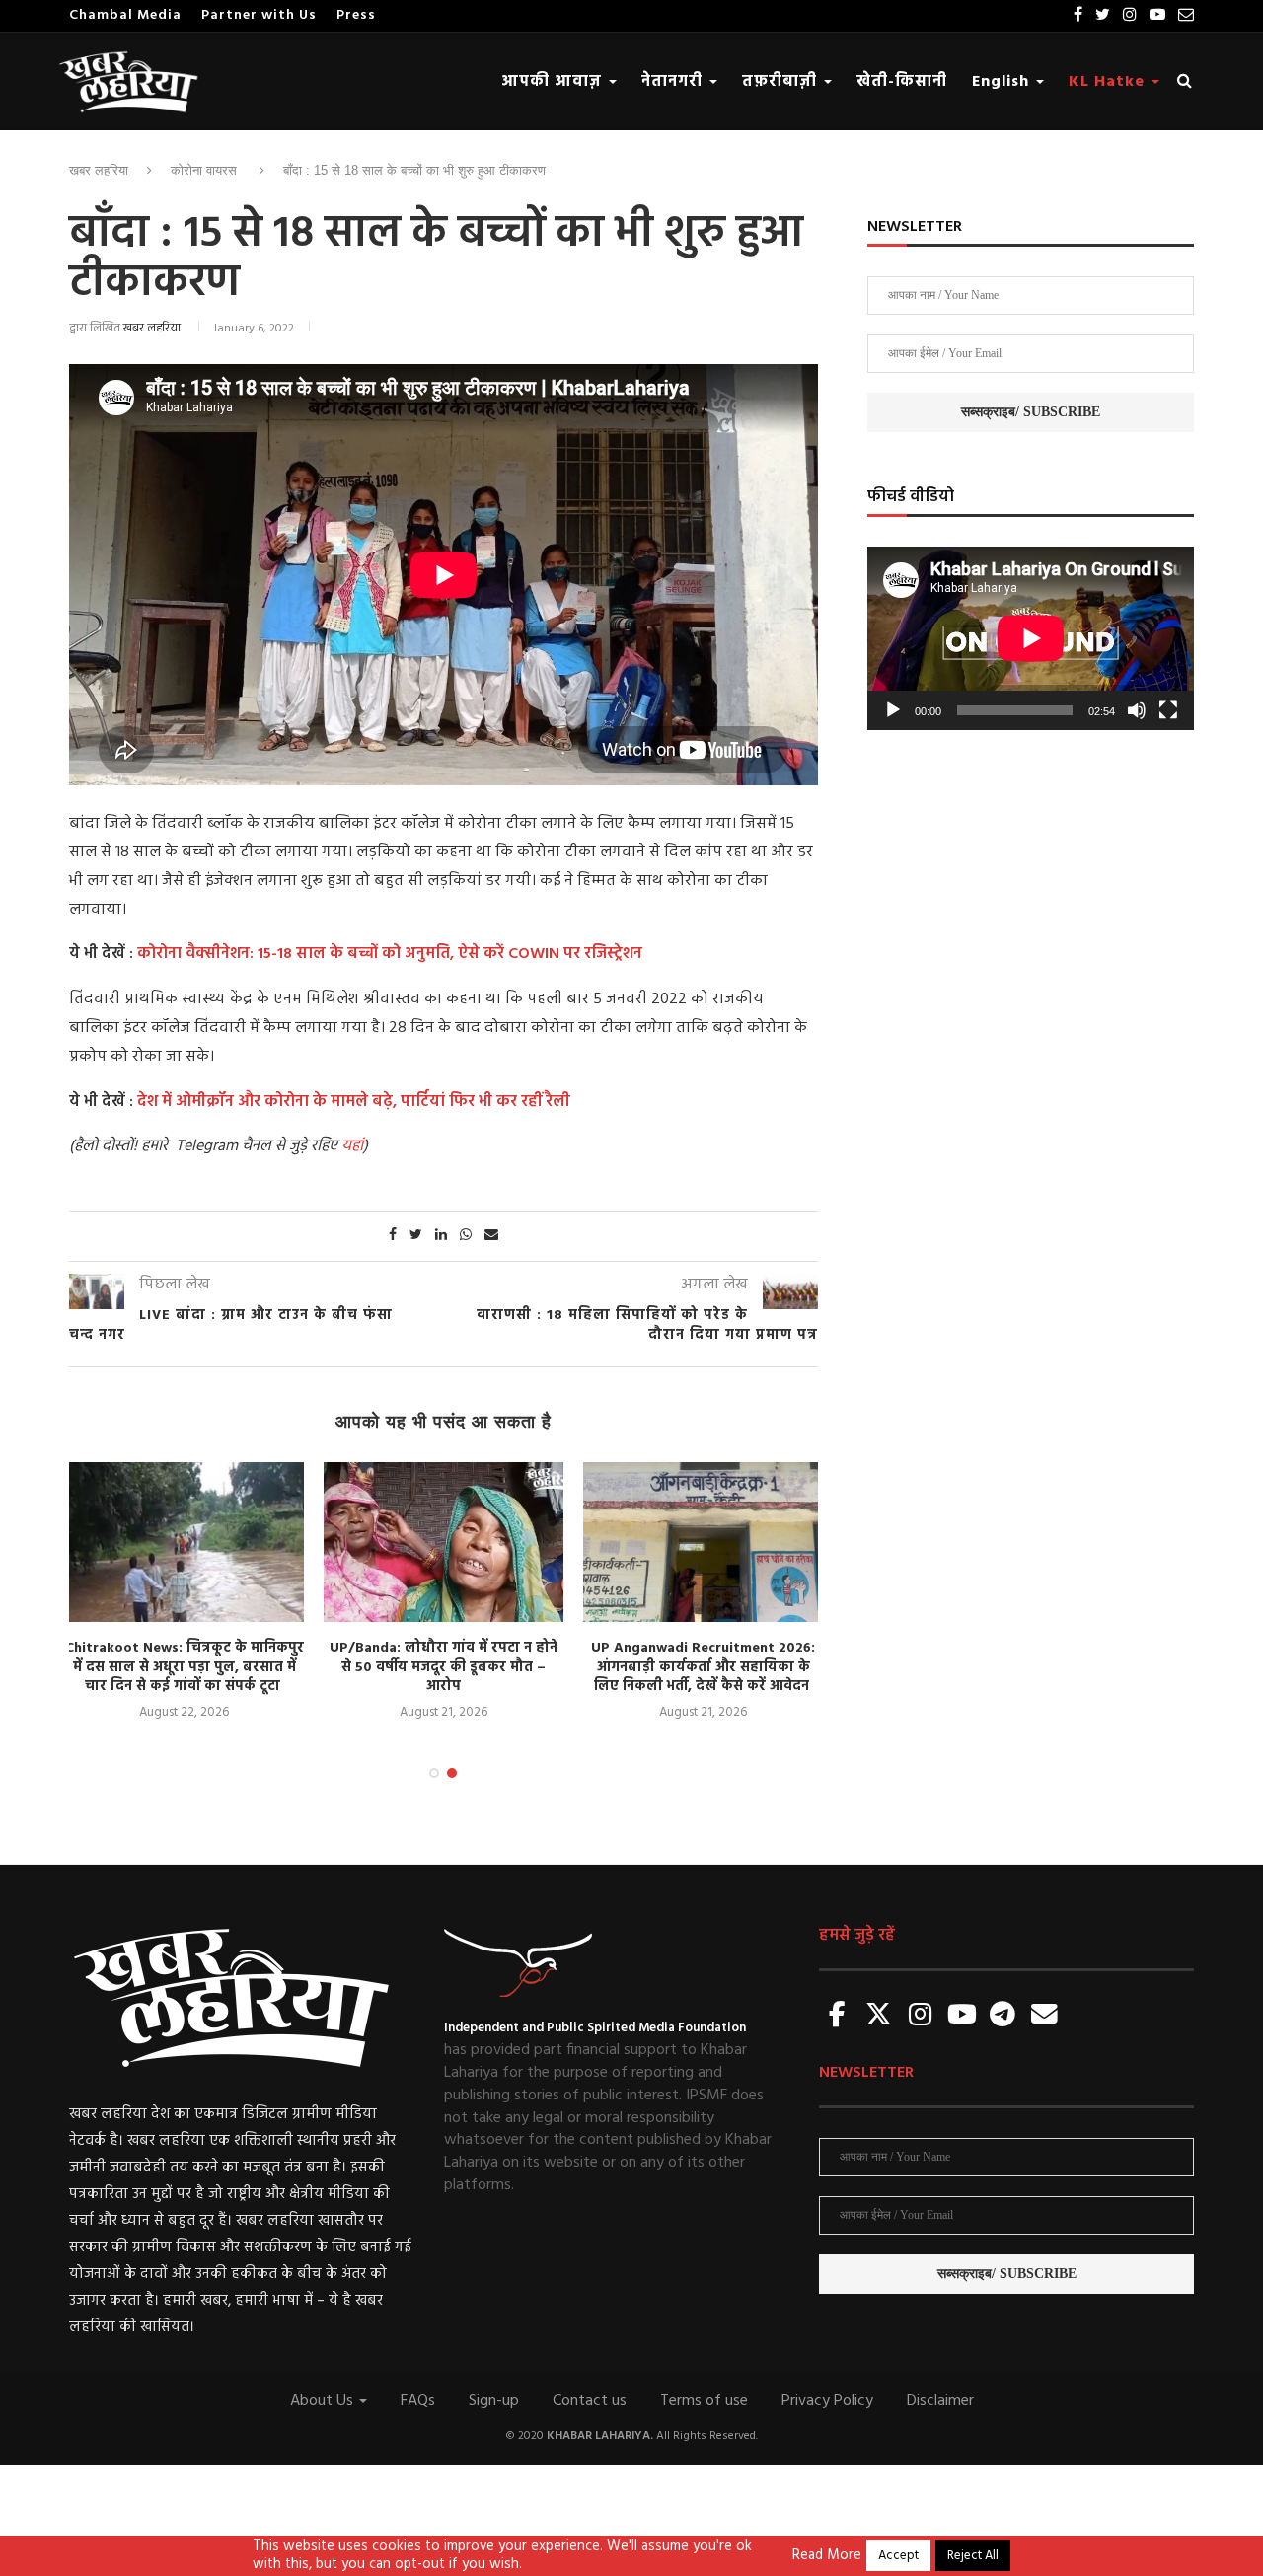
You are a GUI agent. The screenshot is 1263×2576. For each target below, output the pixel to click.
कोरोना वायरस (204, 170)
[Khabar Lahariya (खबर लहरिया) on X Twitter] (879, 2016)
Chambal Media (125, 15)
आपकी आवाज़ (554, 82)
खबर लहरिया (99, 170)
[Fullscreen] (1168, 710)
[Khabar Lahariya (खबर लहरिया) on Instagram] (921, 2016)
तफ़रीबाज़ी (782, 82)
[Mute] (1137, 710)
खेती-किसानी (902, 82)
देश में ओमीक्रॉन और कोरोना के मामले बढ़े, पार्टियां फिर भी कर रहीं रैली (354, 1102)
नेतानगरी (674, 82)
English (1003, 82)
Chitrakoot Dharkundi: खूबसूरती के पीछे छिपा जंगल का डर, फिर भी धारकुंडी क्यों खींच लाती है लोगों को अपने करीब (716, 1667)
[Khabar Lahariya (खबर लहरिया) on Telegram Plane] (1003, 2016)
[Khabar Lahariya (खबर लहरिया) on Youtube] (962, 2016)
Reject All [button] (973, 2556)
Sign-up (494, 2401)
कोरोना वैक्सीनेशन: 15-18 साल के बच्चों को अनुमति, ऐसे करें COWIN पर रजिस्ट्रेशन (390, 954)
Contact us (590, 2401)
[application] (1031, 638)
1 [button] (434, 1773)
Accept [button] (898, 2556)
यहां (352, 1146)
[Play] (893, 710)
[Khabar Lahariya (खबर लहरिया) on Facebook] (838, 2016)
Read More (827, 2556)
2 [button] (452, 1773)
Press (356, 15)
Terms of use (704, 2401)
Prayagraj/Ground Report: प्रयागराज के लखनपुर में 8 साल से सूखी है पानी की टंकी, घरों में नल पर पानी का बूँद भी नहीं (197, 1667)
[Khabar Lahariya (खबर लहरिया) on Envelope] (1044, 2016)
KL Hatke (1109, 82)
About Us (324, 2401)
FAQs (418, 2401)
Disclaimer (940, 2401)
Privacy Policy (827, 2401)
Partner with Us (259, 15)
